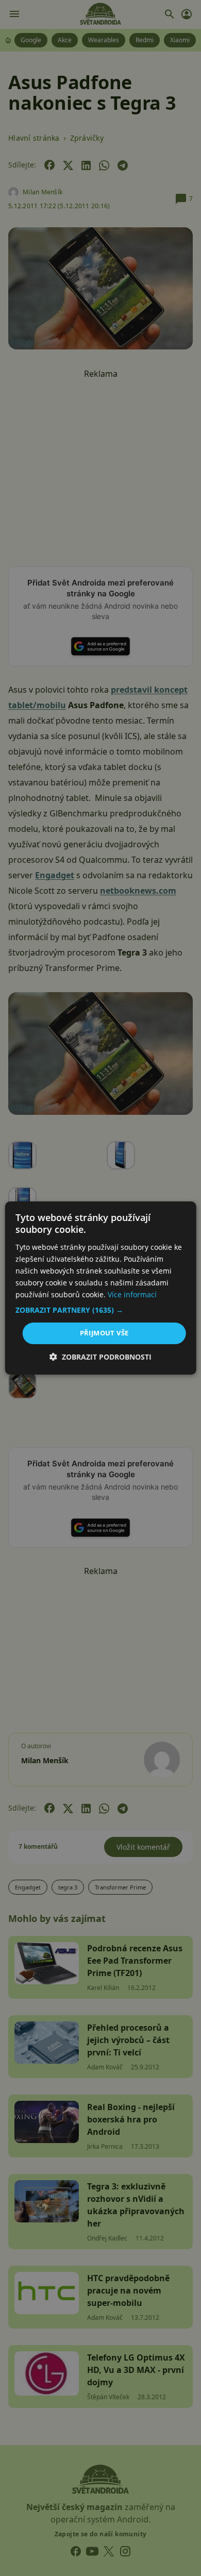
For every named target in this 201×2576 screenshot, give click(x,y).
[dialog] (100, 1288)
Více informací (132, 1294)
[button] (101, 1310)
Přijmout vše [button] (104, 1333)
